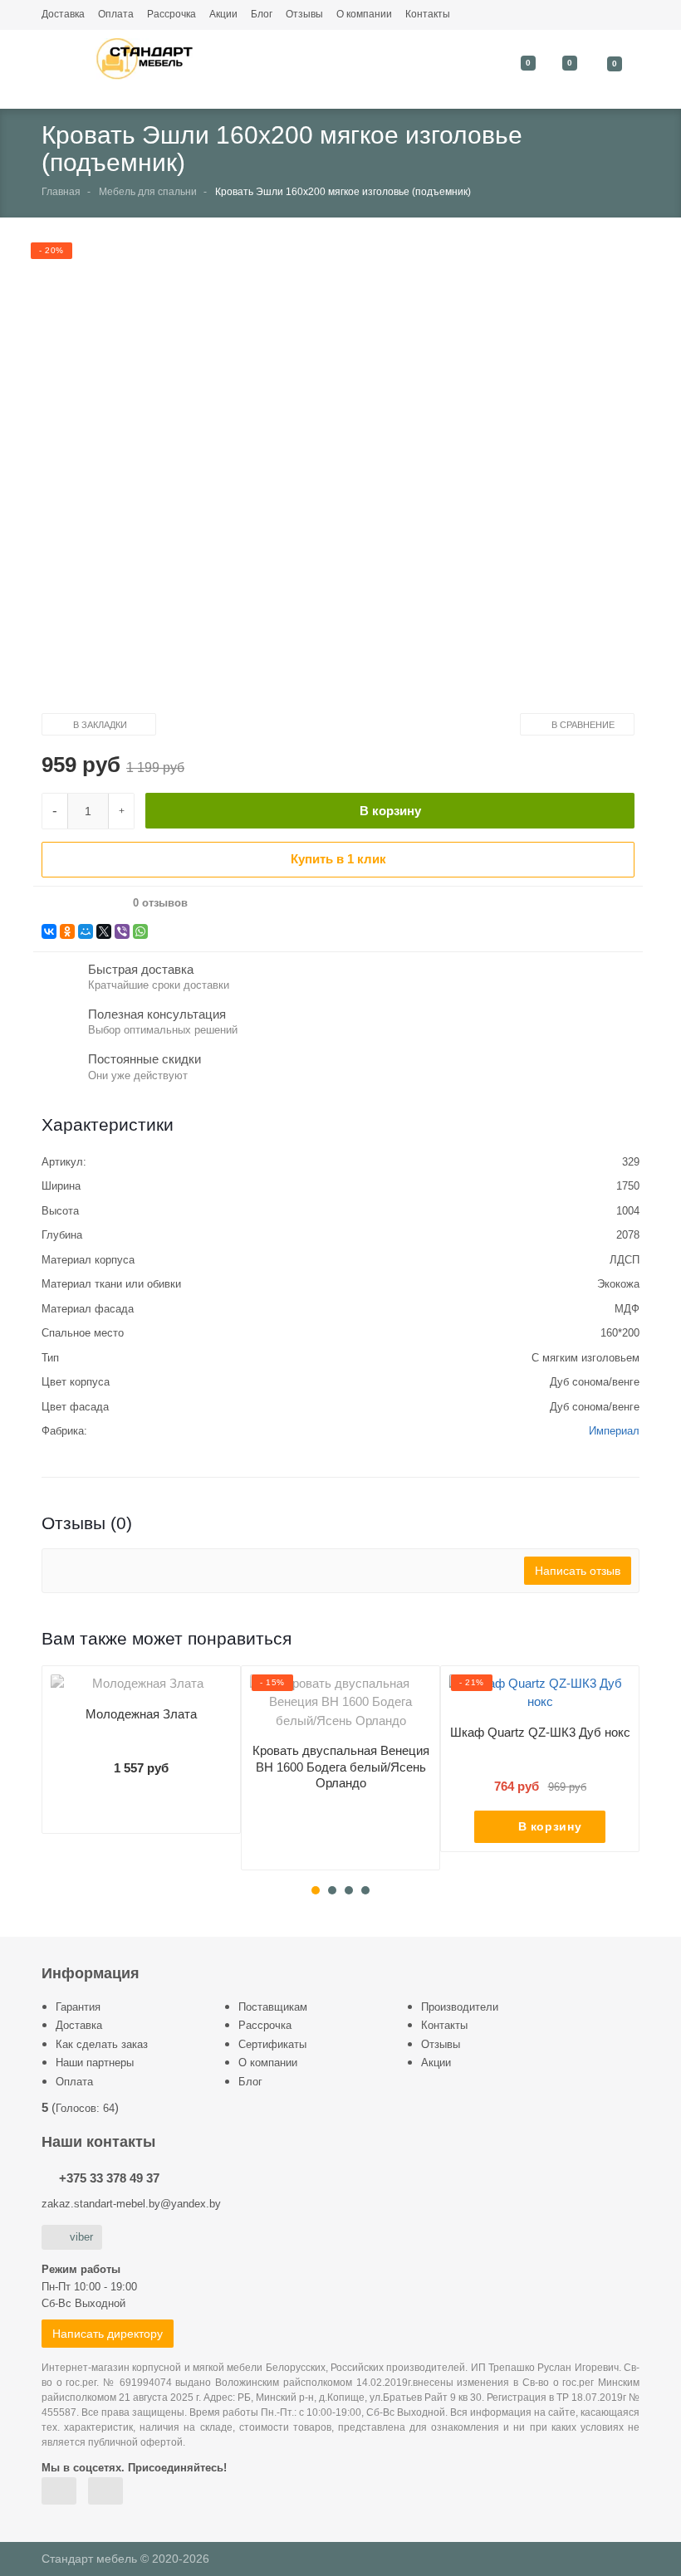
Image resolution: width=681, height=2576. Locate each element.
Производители (460, 2007)
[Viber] (122, 931)
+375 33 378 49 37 (109, 2178)
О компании (364, 14)
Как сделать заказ (102, 2044)
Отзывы (304, 14)
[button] (327, 479)
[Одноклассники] (67, 931)
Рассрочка (171, 14)
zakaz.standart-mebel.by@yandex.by (131, 2204)
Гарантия (78, 2007)
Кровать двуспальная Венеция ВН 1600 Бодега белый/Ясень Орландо (341, 1767)
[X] (104, 931)
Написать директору (108, 2334)
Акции (223, 14)
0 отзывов (160, 903)
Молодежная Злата (141, 1714)
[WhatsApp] (140, 931)
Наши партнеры (95, 2063)
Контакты (428, 14)
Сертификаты (272, 2044)
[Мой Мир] (86, 931)
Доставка (63, 14)
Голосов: (85, 2108)
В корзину (390, 811)
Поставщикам (273, 2007)
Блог (262, 14)
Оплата (116, 14)
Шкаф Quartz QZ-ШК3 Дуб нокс (540, 1732)
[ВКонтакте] (49, 931)
